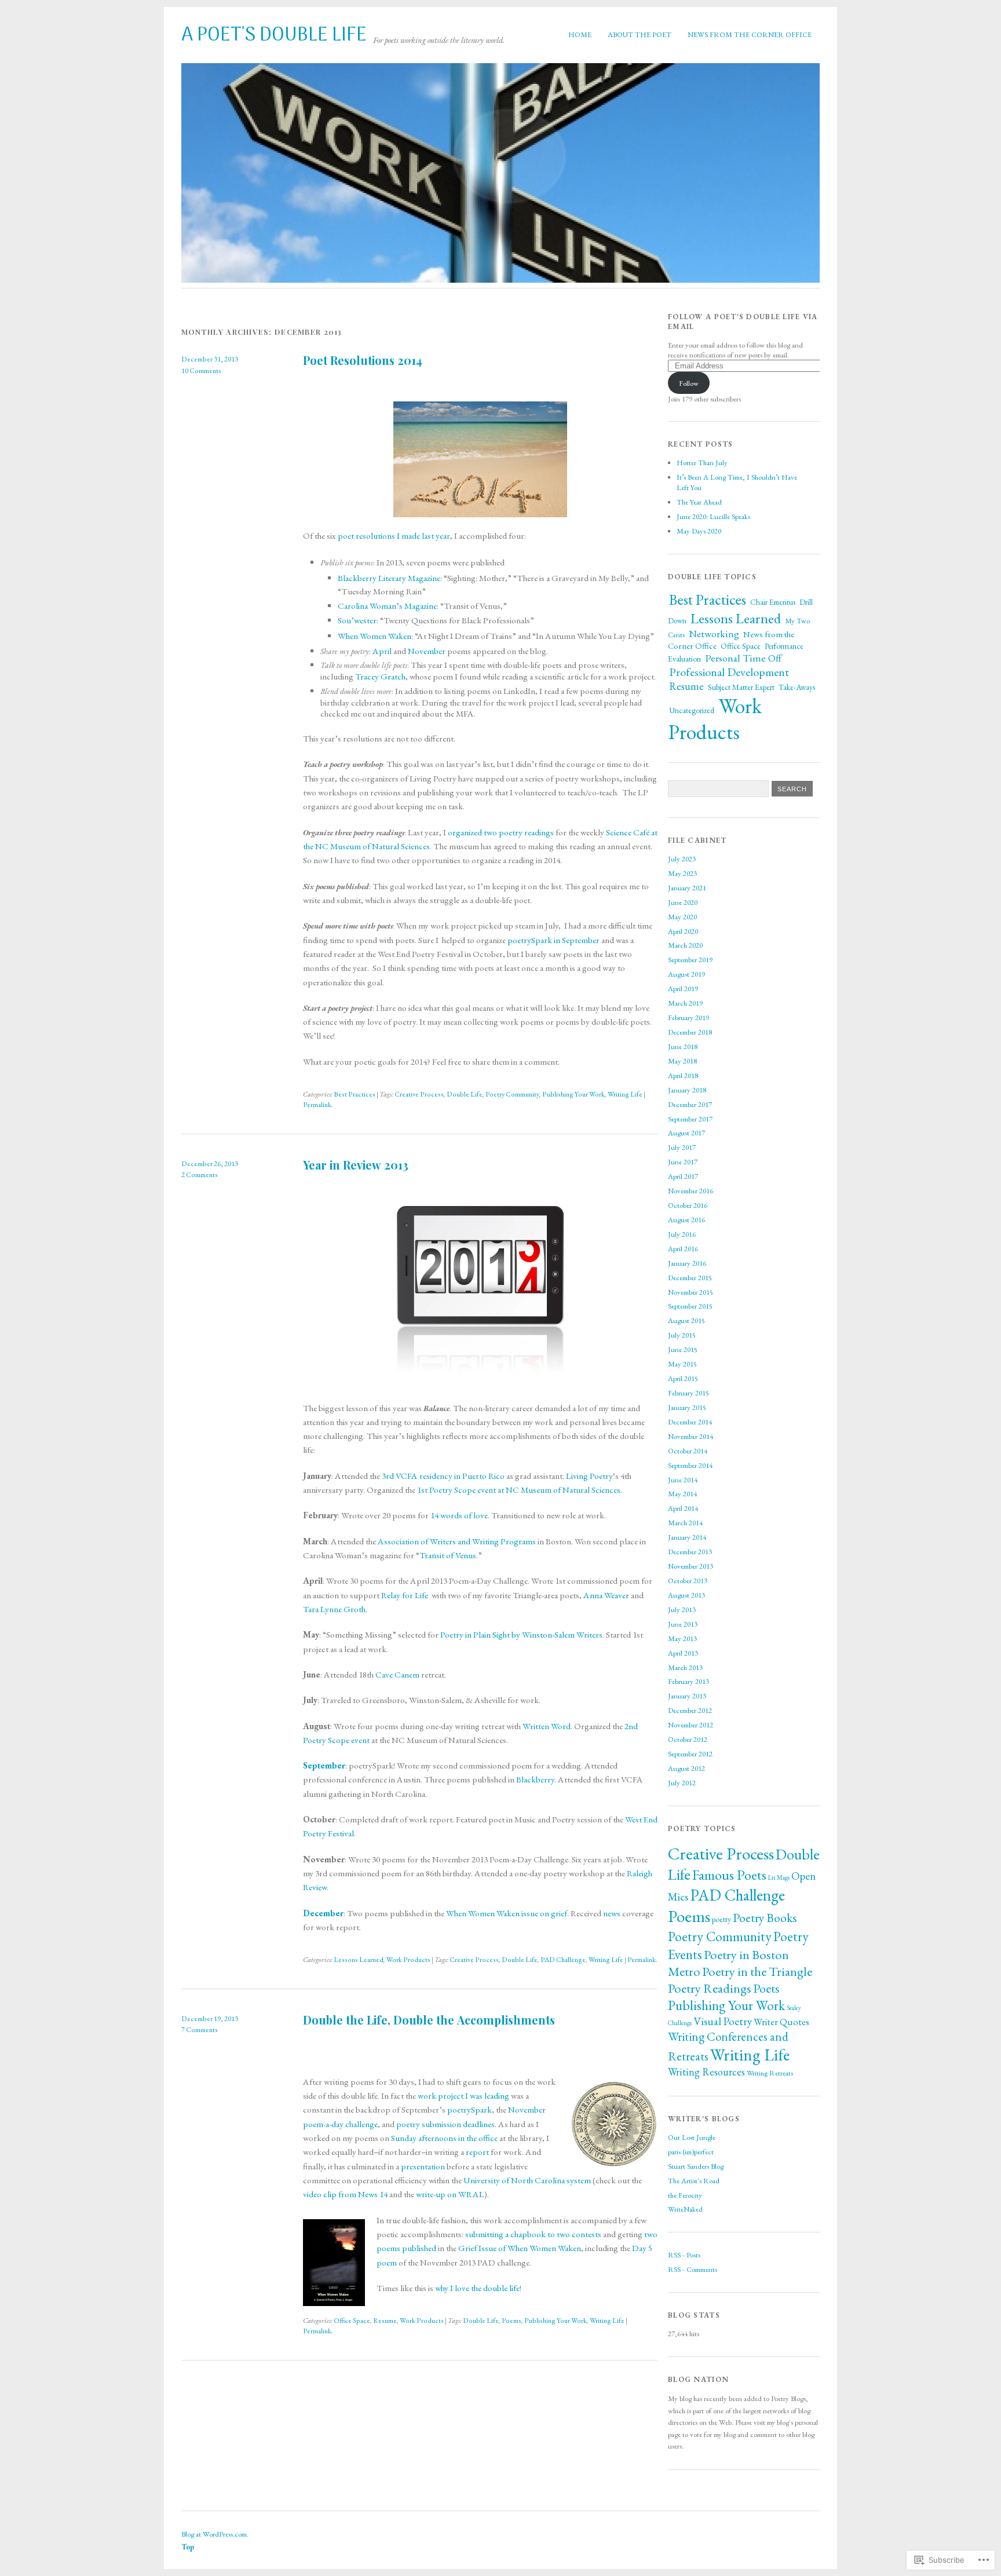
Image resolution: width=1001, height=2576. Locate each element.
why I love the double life (477, 2288)
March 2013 (685, 1667)
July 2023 (682, 859)
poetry (721, 1919)
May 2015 (682, 1364)
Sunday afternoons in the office (444, 2138)
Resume (385, 2321)
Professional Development (729, 672)
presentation (423, 2166)
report (477, 2152)
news (612, 1913)
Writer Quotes (781, 2022)
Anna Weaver (606, 1595)
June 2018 (683, 1046)
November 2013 (691, 1566)
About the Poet (640, 34)
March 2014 (685, 1523)
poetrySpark (470, 2110)
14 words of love (459, 1515)
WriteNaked (685, 2209)
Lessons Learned (359, 1960)
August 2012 (686, 1768)
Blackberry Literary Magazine (389, 578)
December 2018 (690, 1032)
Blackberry (535, 1780)
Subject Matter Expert (741, 687)
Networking (714, 634)
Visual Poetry (723, 2021)
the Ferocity (685, 2195)
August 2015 (686, 1320)
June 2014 (683, 1480)
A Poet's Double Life (274, 36)
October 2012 (688, 1739)
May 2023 (682, 873)
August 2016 (686, 1220)
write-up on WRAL (450, 2194)
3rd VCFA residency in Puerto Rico (443, 1476)
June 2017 (683, 1162)
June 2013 (683, 1624)
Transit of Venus (448, 1555)
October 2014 (688, 1451)
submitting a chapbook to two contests (533, 2234)
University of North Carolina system (527, 2180)
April (382, 651)
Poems (512, 2321)
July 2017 (682, 1147)
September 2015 (690, 1306)
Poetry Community (512, 1094)
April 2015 (683, 1378)
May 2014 (682, 1494)
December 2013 (690, 1552)
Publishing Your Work (573, 1094)
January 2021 (687, 888)
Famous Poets (729, 1875)
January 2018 (687, 1090)
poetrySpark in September (554, 940)
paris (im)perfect (691, 2152)
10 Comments (201, 371)
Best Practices (355, 1094)
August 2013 (686, 1595)
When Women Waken (375, 636)
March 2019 (685, 1003)
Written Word (547, 1726)
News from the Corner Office (750, 34)
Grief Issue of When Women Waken (520, 2248)
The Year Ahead (699, 502)
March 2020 (685, 945)
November (427, 651)
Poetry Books (765, 1917)
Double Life (465, 1094)
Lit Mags (779, 1877)
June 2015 (683, 1349)
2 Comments (200, 1175)
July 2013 (682, 1609)
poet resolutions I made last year (394, 536)
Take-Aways (797, 687)
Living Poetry (589, 1476)
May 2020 (682, 917)
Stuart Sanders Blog (696, 2166)
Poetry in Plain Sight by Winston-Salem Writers (521, 1635)
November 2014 (691, 1436)
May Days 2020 (699, 531)
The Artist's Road (694, 2181)
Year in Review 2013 (356, 1165)
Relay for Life (405, 1595)
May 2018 (682, 1061)
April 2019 (683, 989)
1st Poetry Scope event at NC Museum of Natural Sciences (519, 1490)
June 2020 (683, 902)
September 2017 (690, 1119)
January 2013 (687, 1696)
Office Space (352, 2321)
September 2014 (690, 1465)
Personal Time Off (743, 658)
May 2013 (682, 1638)
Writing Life (625, 1094)
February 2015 (688, 1393)
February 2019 (688, 1017)
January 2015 (687, 1407)
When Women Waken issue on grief (507, 1913)
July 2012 (682, 1783)
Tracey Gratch (380, 677)
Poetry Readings (710, 1988)
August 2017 (686, 1133)
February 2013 (688, 1681)
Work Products (408, 1960)
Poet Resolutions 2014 (363, 360)
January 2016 (687, 1263)
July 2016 (682, 1234)
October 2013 (688, 1581)
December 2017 (690, 1104)
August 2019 (686, 974)
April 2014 (683, 1508)
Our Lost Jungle (692, 2137)
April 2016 (683, 1249)
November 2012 (691, 1725)
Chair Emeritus (773, 602)
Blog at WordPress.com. (215, 2534)
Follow (689, 383)
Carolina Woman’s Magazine (387, 606)
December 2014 (690, 1422)
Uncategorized (692, 710)
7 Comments (200, 2030)
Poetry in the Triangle (757, 1972)
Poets (766, 1988)
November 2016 (691, 1191)
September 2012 (690, 1754)
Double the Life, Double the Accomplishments (429, 2020)
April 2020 (683, 931)
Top (188, 2547)
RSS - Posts (684, 2255)
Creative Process (419, 1094)
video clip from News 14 (345, 2194)
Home (580, 34)
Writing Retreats (770, 2073)
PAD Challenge (563, 1960)
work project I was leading (464, 2096)
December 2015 (690, 1278)
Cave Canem (397, 1675)
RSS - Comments (693, 2269)
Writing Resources (706, 2072)
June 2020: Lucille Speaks (713, 516)
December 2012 (690, 1710)
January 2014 (687, 1537)
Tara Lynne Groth (334, 1609)
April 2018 (683, 1075)
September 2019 (690, 960)
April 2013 (683, 1653)
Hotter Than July (702, 463)
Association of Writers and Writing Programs (457, 1541)
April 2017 (683, 1176)
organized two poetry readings (501, 832)
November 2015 (691, 1292)
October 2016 (688, 1205)
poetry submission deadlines (445, 2124)
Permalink (317, 1105)
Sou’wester (357, 620)
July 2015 (682, 1335)
